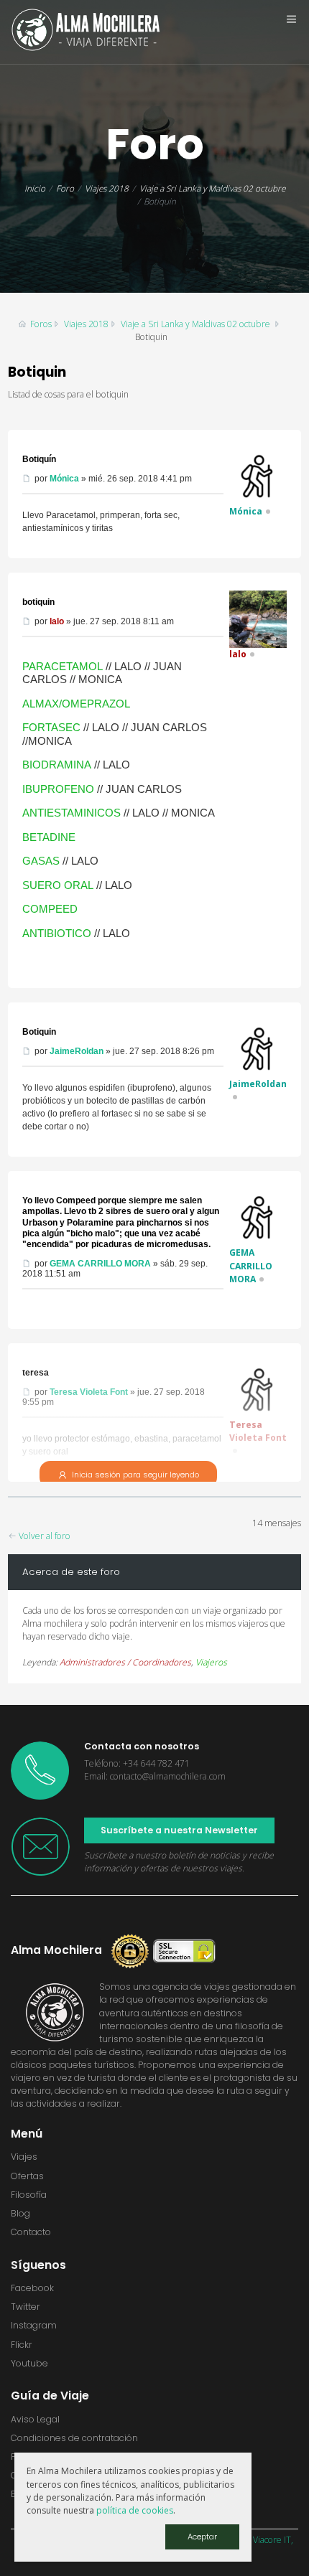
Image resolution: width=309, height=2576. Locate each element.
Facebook (32, 2288)
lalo (57, 621)
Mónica (64, 479)
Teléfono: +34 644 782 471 (137, 1763)
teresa (36, 1373)
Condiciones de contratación (74, 2438)
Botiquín (39, 459)
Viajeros (211, 1662)
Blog (20, 2213)
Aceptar (202, 2537)
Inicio (35, 188)
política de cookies (135, 2510)
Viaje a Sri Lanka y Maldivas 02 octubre (212, 188)
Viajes (24, 2157)
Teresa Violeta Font (89, 1392)
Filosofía (29, 2195)
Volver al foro (43, 1536)
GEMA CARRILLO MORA (100, 1264)
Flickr (22, 2345)
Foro (65, 188)
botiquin (38, 602)
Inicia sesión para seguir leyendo (135, 1475)
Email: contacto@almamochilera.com (155, 1776)
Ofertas (27, 2176)
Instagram (34, 2325)
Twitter (26, 2307)
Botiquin (39, 1032)
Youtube (29, 2363)
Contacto (31, 2232)
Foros (41, 324)
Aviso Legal (35, 2419)
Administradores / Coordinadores (125, 1662)
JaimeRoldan (77, 1051)
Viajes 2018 (107, 188)
